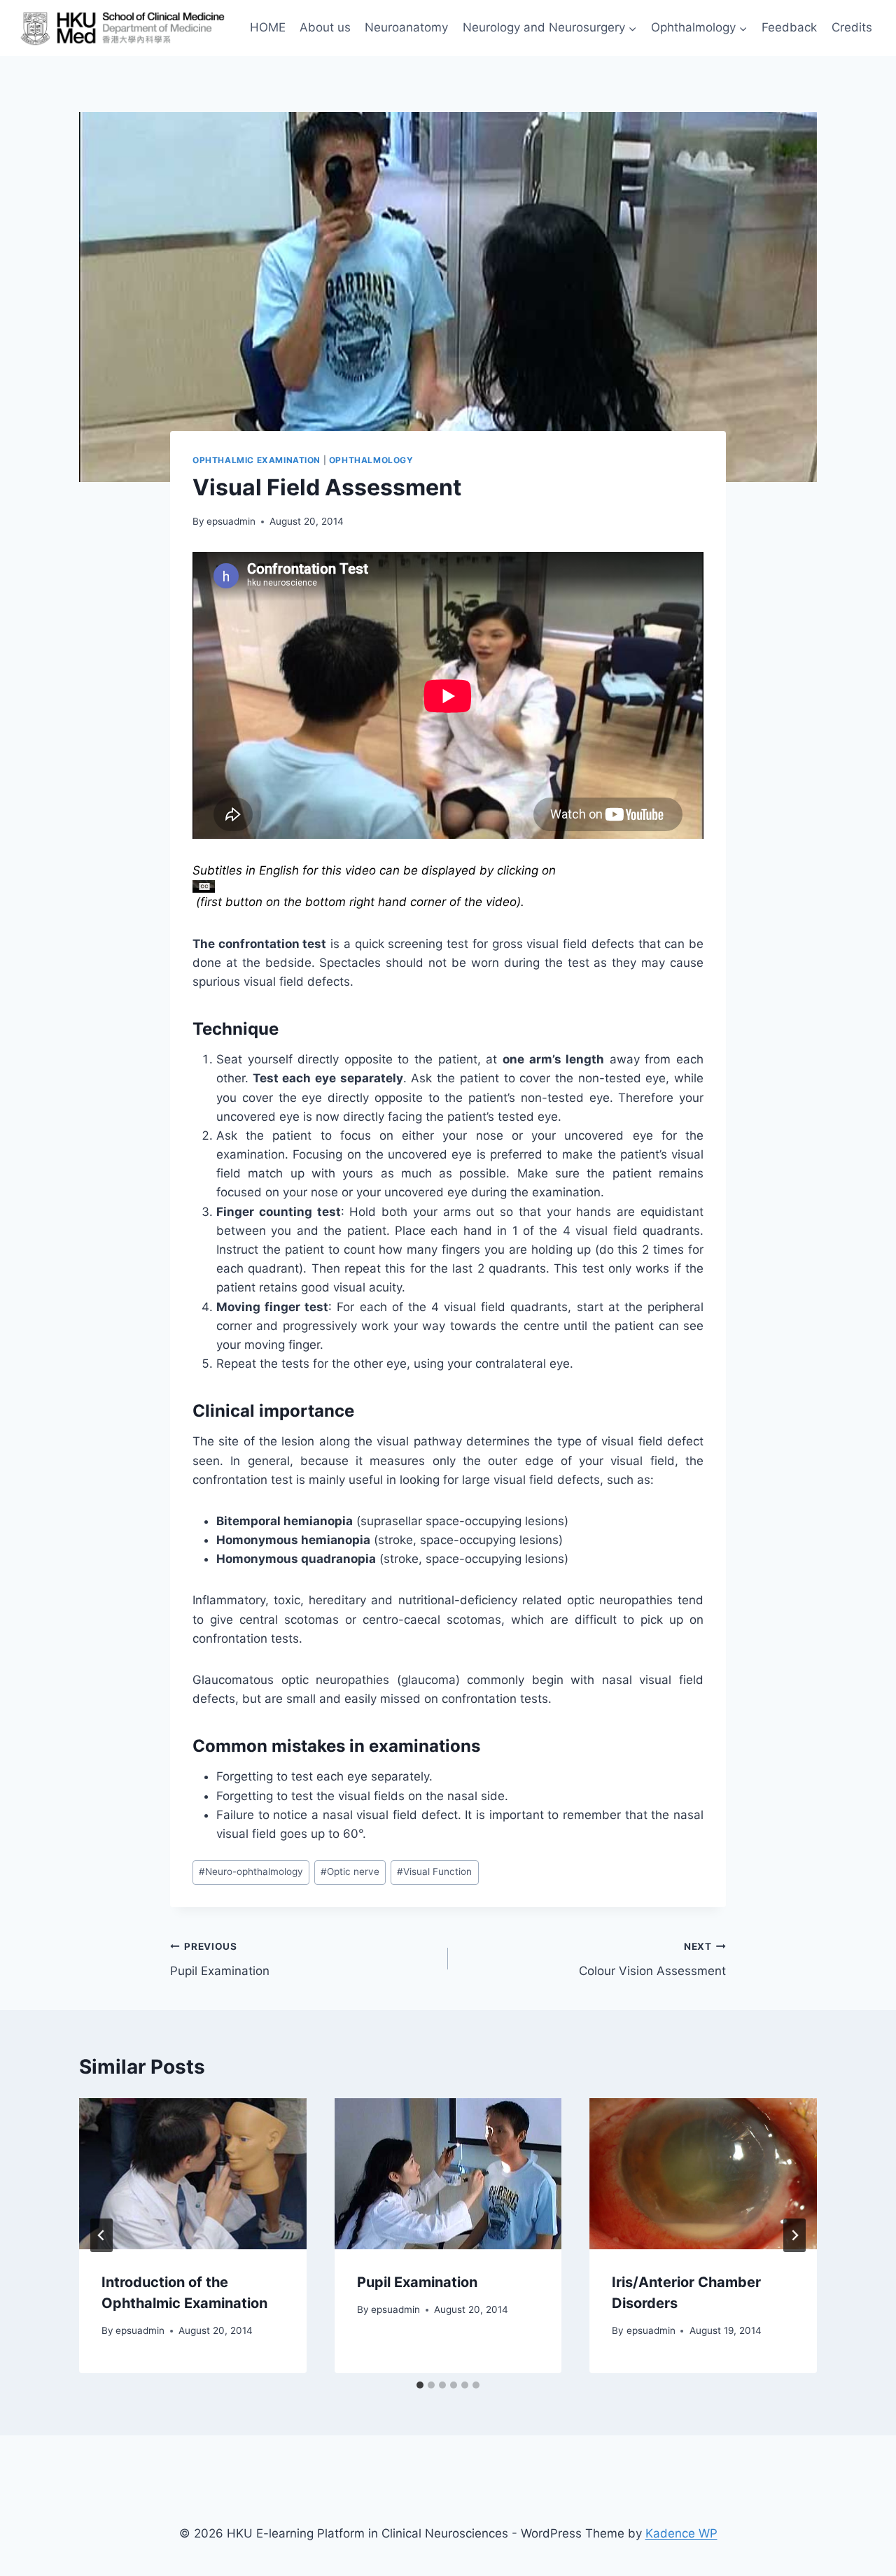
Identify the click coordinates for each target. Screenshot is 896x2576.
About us (325, 27)
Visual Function (434, 1871)
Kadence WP (681, 2533)
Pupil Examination (220, 1959)
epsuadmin (231, 521)
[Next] (794, 2235)
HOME (268, 27)
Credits (852, 27)
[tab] (420, 2385)
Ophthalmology (371, 460)
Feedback (789, 27)
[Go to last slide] (101, 2235)
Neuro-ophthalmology (251, 1871)
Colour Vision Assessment (652, 1959)
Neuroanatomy (406, 27)
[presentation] (193, 2174)
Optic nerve (350, 1871)
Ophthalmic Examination (257, 460)
